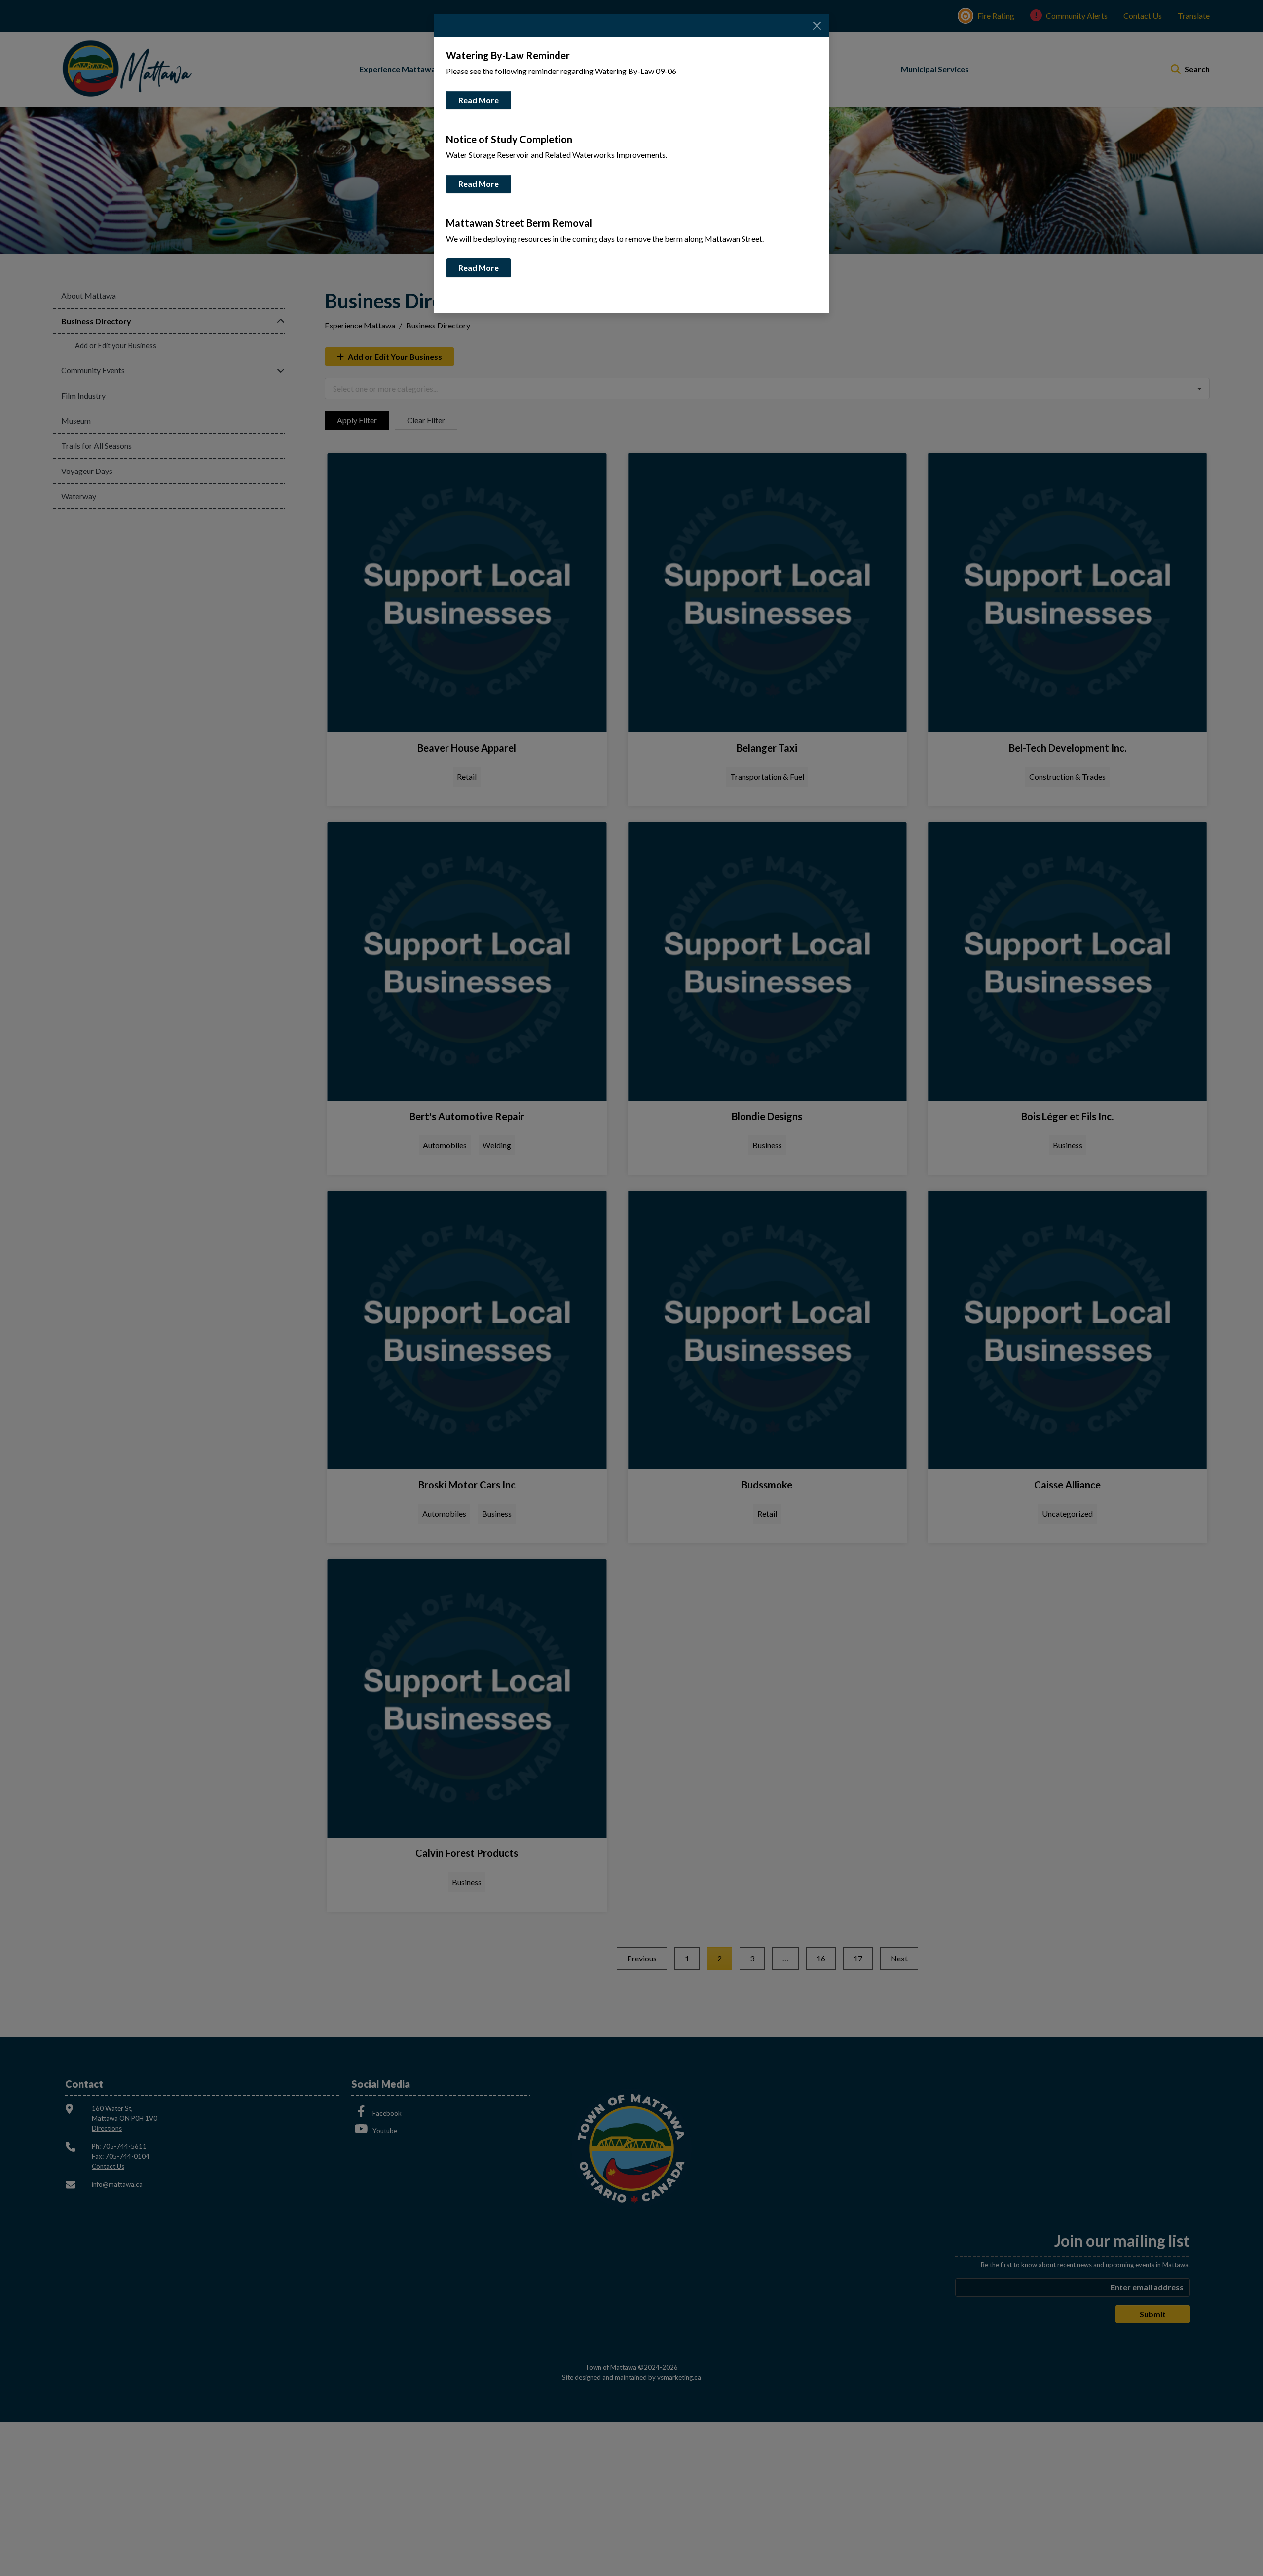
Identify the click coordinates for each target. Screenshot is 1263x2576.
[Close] (817, 26)
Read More (479, 100)
